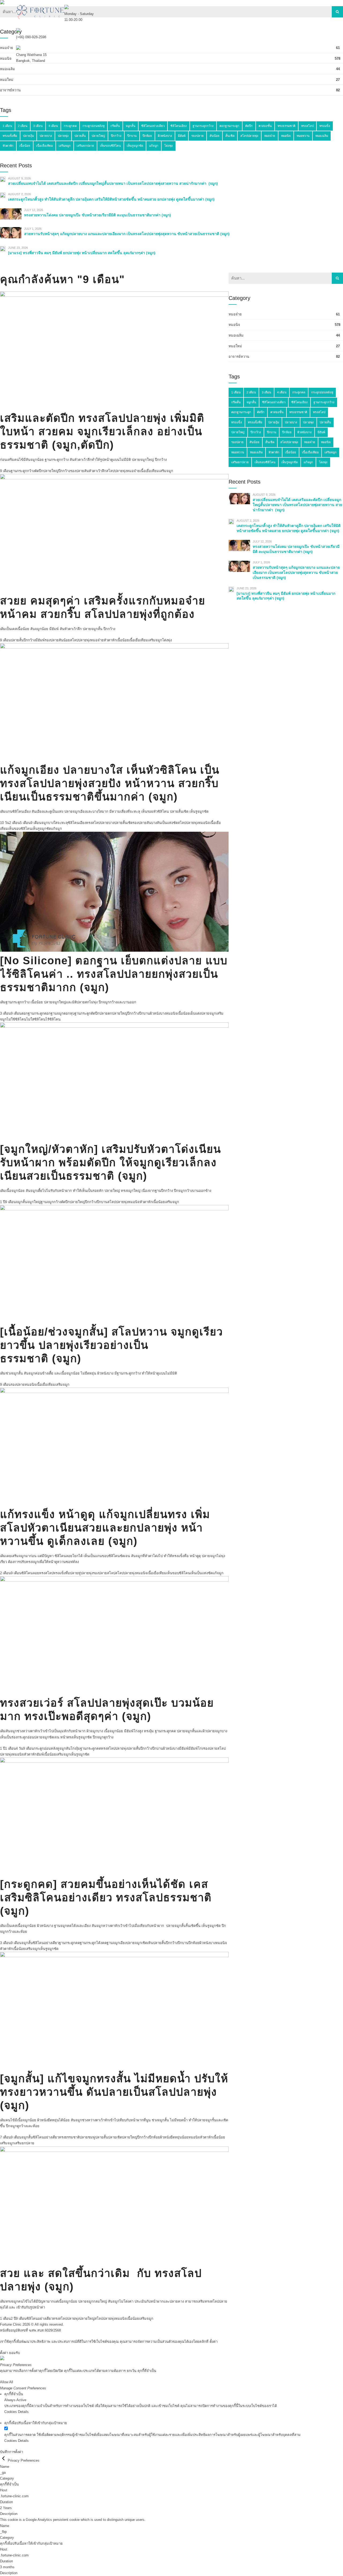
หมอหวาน (238, 452)
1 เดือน (10, 1748)
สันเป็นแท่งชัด (167, 823)
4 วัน (19, 1748)
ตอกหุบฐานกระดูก (77, 1013)
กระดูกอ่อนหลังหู (46, 1748)
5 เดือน (25, 823)
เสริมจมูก (166, 471)
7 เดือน (5, 2137)
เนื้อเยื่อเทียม (149, 471)
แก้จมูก (56, 829)
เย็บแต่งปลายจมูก (203, 1013)
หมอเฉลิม (256, 452)
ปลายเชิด (115, 2137)
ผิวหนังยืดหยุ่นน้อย (174, 2137)
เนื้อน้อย (123, 640)
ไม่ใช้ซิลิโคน (16, 1019)
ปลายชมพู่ (87, 2137)
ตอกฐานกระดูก (33, 1013)
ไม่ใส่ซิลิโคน (36, 1019)
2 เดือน (14, 823)
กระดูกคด (299, 392)
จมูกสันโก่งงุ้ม (70, 1748)
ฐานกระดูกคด (91, 1748)
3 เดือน (5, 1013)
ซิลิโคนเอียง (77, 823)
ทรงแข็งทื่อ (62, 1573)
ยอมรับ (14, 2353)
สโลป (111, 1573)
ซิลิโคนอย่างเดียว (46, 1943)
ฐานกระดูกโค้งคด (93, 1943)
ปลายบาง (107, 823)
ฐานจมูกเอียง (117, 1943)
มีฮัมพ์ (40, 640)
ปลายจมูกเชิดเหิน (140, 1943)
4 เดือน (282, 392)
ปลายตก (106, 1013)
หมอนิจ (204, 823)
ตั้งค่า (214, 2342)
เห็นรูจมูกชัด (41, 829)
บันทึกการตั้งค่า (12, 2452)
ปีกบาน (144, 1013)
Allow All (7, 2382)
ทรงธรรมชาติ (69, 2137)
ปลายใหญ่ (51, 471)
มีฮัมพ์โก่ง (196, 1748)
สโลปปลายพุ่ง (116, 471)
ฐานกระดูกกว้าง (23, 471)
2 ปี (13, 2319)
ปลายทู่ (75, 1573)
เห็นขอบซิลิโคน (20, 829)
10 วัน (5, 823)
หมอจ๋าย (133, 471)
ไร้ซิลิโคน (53, 1019)
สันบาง (152, 823)
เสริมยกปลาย (24, 2143)
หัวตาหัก (110, 640)
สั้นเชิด (270, 442)
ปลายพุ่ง (87, 1573)
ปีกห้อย (194, 1943)
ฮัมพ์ (40, 1754)
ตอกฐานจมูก (54, 1013)
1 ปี (3, 1202)
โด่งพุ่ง (167, 640)
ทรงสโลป (93, 823)
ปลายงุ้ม (274, 422)
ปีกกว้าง (64, 471)
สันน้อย (64, 640)
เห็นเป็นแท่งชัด (201, 1573)
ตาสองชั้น (277, 412)
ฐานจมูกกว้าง (51, 1202)
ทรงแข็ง (237, 422)
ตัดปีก (39, 471)
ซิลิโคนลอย (30, 1573)
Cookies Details (16, 2412)
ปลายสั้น (17, 640)
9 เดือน (5, 471)
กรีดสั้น (236, 402)
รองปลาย (77, 471)
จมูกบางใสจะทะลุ (55, 823)
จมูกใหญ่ (34, 1202)
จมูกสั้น (21, 1202)
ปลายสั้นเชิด (123, 823)
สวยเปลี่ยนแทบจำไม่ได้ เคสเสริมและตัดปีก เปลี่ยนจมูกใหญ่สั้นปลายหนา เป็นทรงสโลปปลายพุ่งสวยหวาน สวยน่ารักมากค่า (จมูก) (297, 505)
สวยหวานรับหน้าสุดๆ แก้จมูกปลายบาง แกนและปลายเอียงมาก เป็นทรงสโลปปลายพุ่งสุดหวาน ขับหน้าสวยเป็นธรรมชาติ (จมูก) (296, 573)
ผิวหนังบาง (158, 1013)
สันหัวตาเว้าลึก (95, 471)
